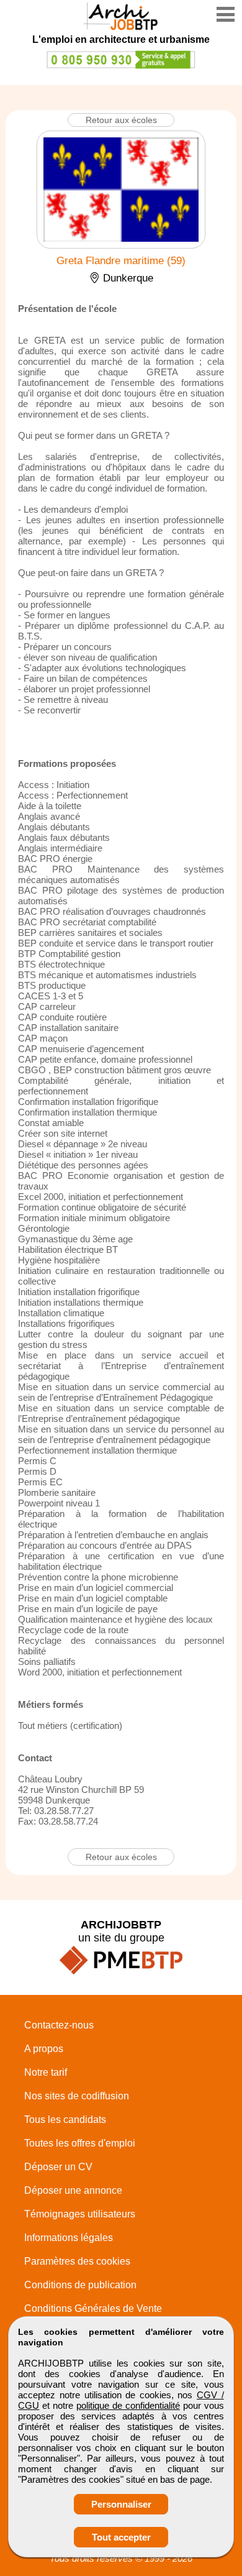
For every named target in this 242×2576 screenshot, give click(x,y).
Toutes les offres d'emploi (80, 2143)
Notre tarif (46, 2072)
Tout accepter (121, 2537)
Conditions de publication (80, 2285)
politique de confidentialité (128, 2405)
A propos (44, 2049)
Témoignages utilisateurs (80, 2214)
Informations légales (69, 2238)
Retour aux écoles (121, 120)
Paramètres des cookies (77, 2261)
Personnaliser (121, 2504)
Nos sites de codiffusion (77, 2096)
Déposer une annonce (73, 2190)
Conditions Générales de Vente (93, 2308)
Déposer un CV (58, 2167)
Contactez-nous (59, 2025)
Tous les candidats (65, 2120)
